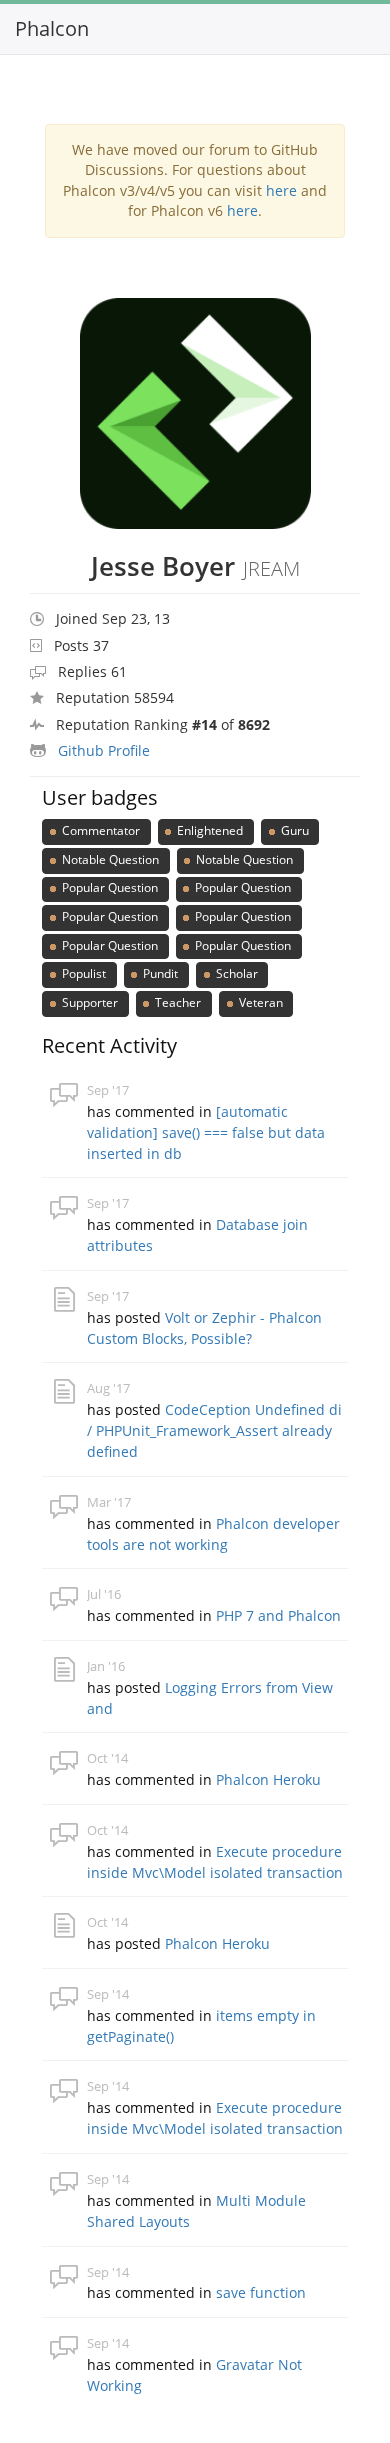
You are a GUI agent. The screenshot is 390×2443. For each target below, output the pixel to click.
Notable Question (109, 859)
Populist (82, 973)
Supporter (88, 1002)
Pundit (159, 973)
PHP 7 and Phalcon (278, 1615)
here (281, 190)
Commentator (99, 830)
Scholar (235, 973)
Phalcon (52, 28)
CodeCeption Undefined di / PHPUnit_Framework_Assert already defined (214, 1430)
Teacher (176, 1002)
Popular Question (108, 887)
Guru (293, 830)
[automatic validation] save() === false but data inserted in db (206, 1132)
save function (261, 2292)
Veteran (259, 1002)
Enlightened (208, 830)
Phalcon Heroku (268, 1779)
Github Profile (104, 750)
